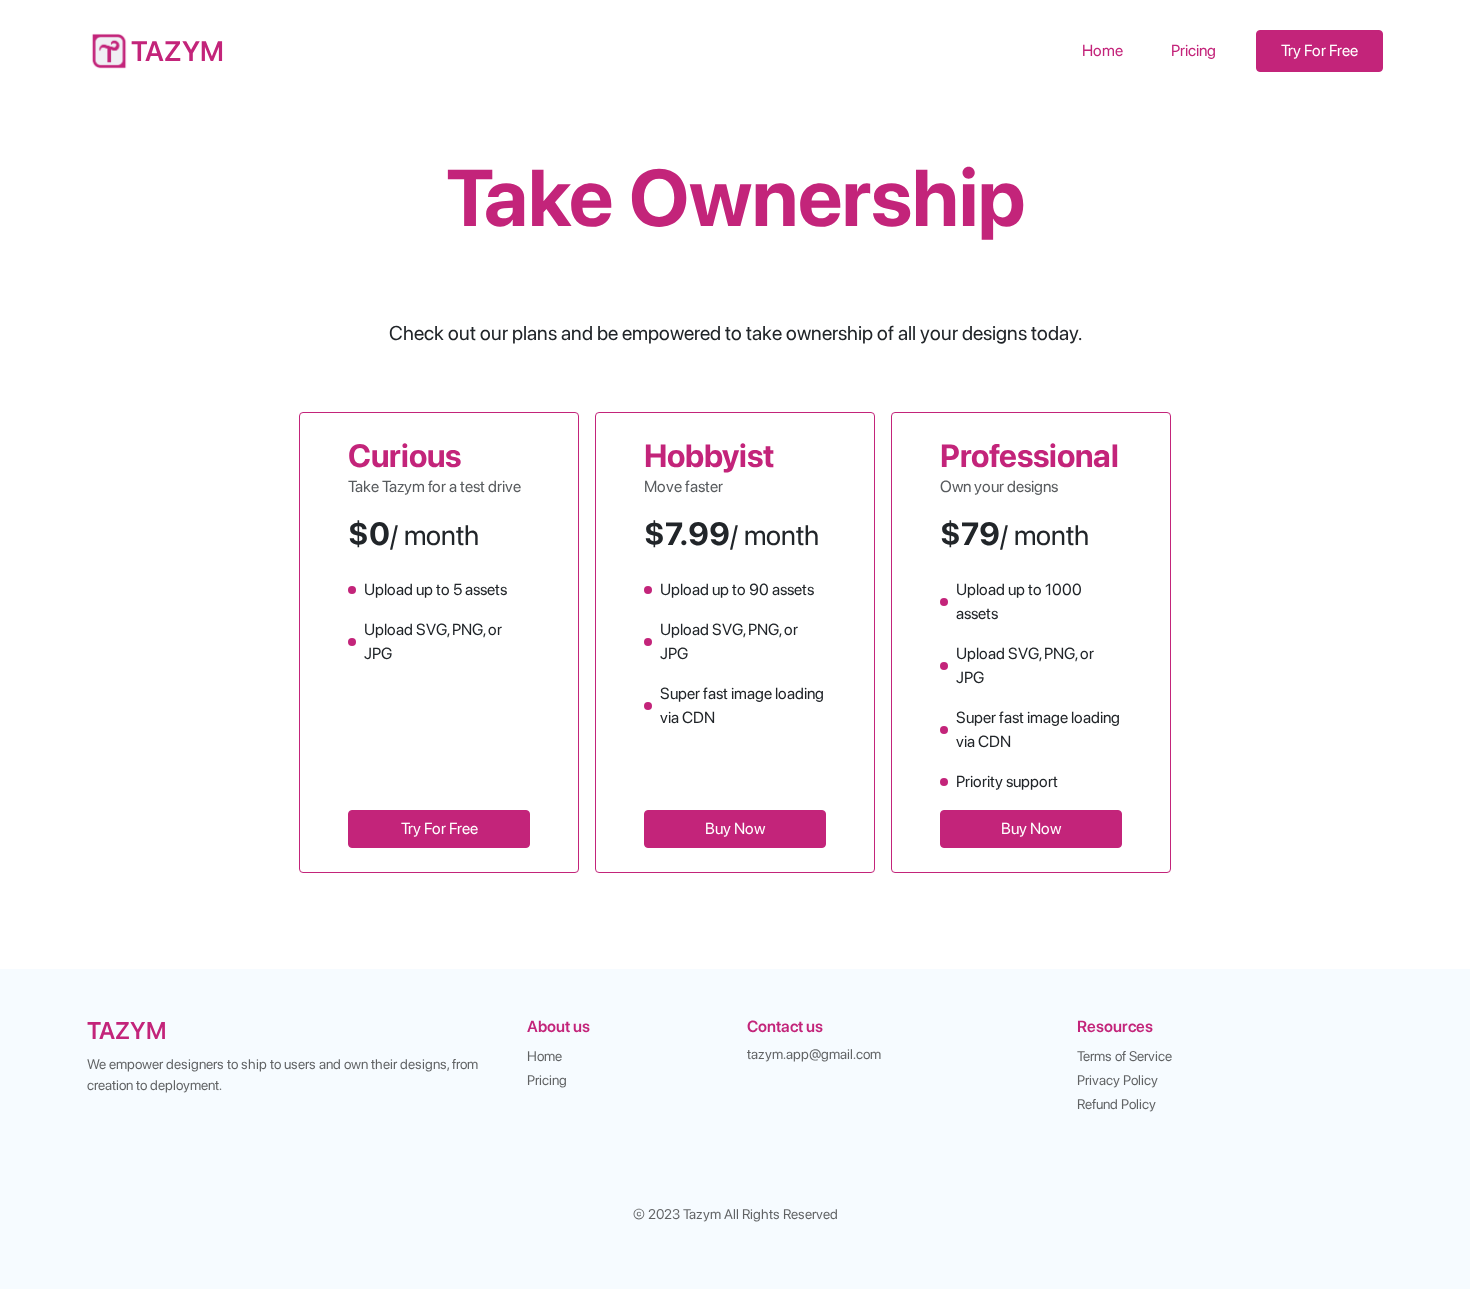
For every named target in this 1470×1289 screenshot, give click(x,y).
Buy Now (735, 828)
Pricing (1193, 50)
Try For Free (1319, 50)
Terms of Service (1124, 1056)
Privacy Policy (1117, 1080)
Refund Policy (1116, 1104)
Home (1102, 50)
